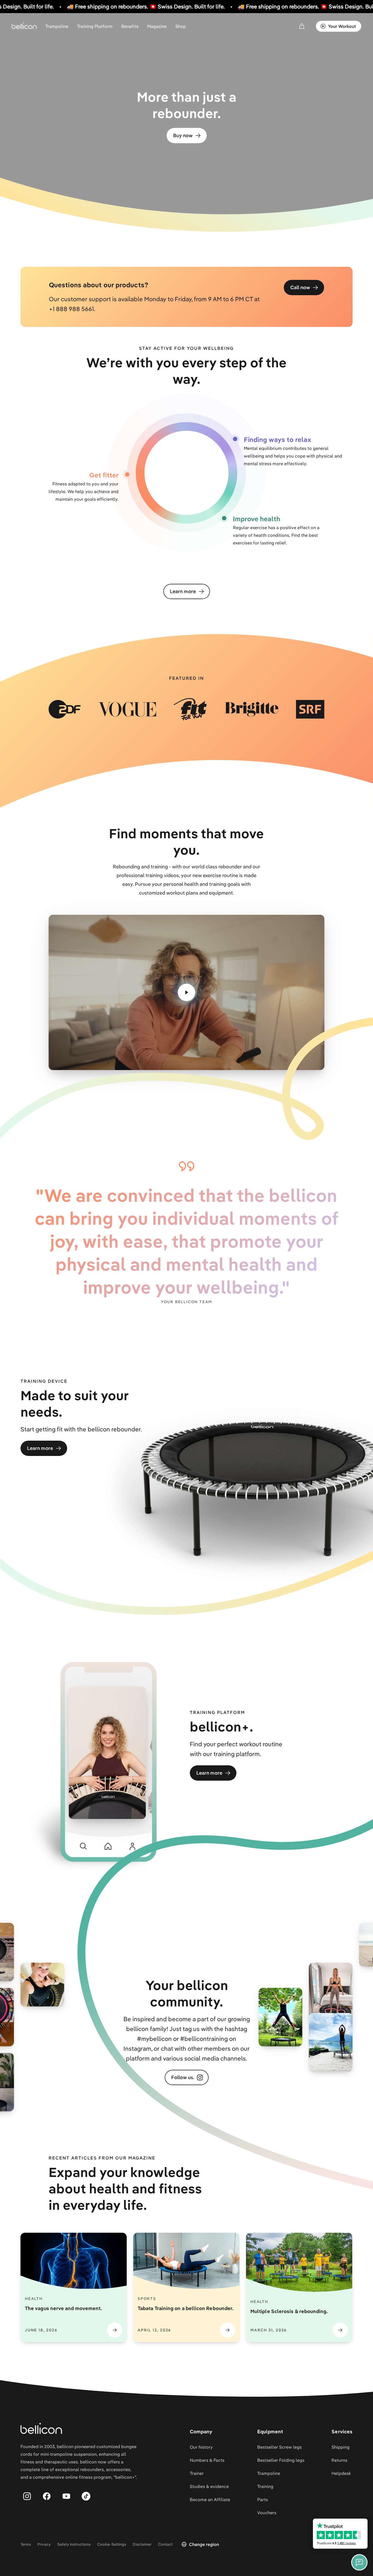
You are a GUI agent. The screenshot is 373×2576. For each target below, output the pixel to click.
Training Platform (95, 26)
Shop (181, 26)
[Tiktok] (86, 2496)
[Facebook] (47, 2496)
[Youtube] (66, 2496)
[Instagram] (27, 2496)
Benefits (130, 26)
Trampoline (57, 26)
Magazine (157, 26)
